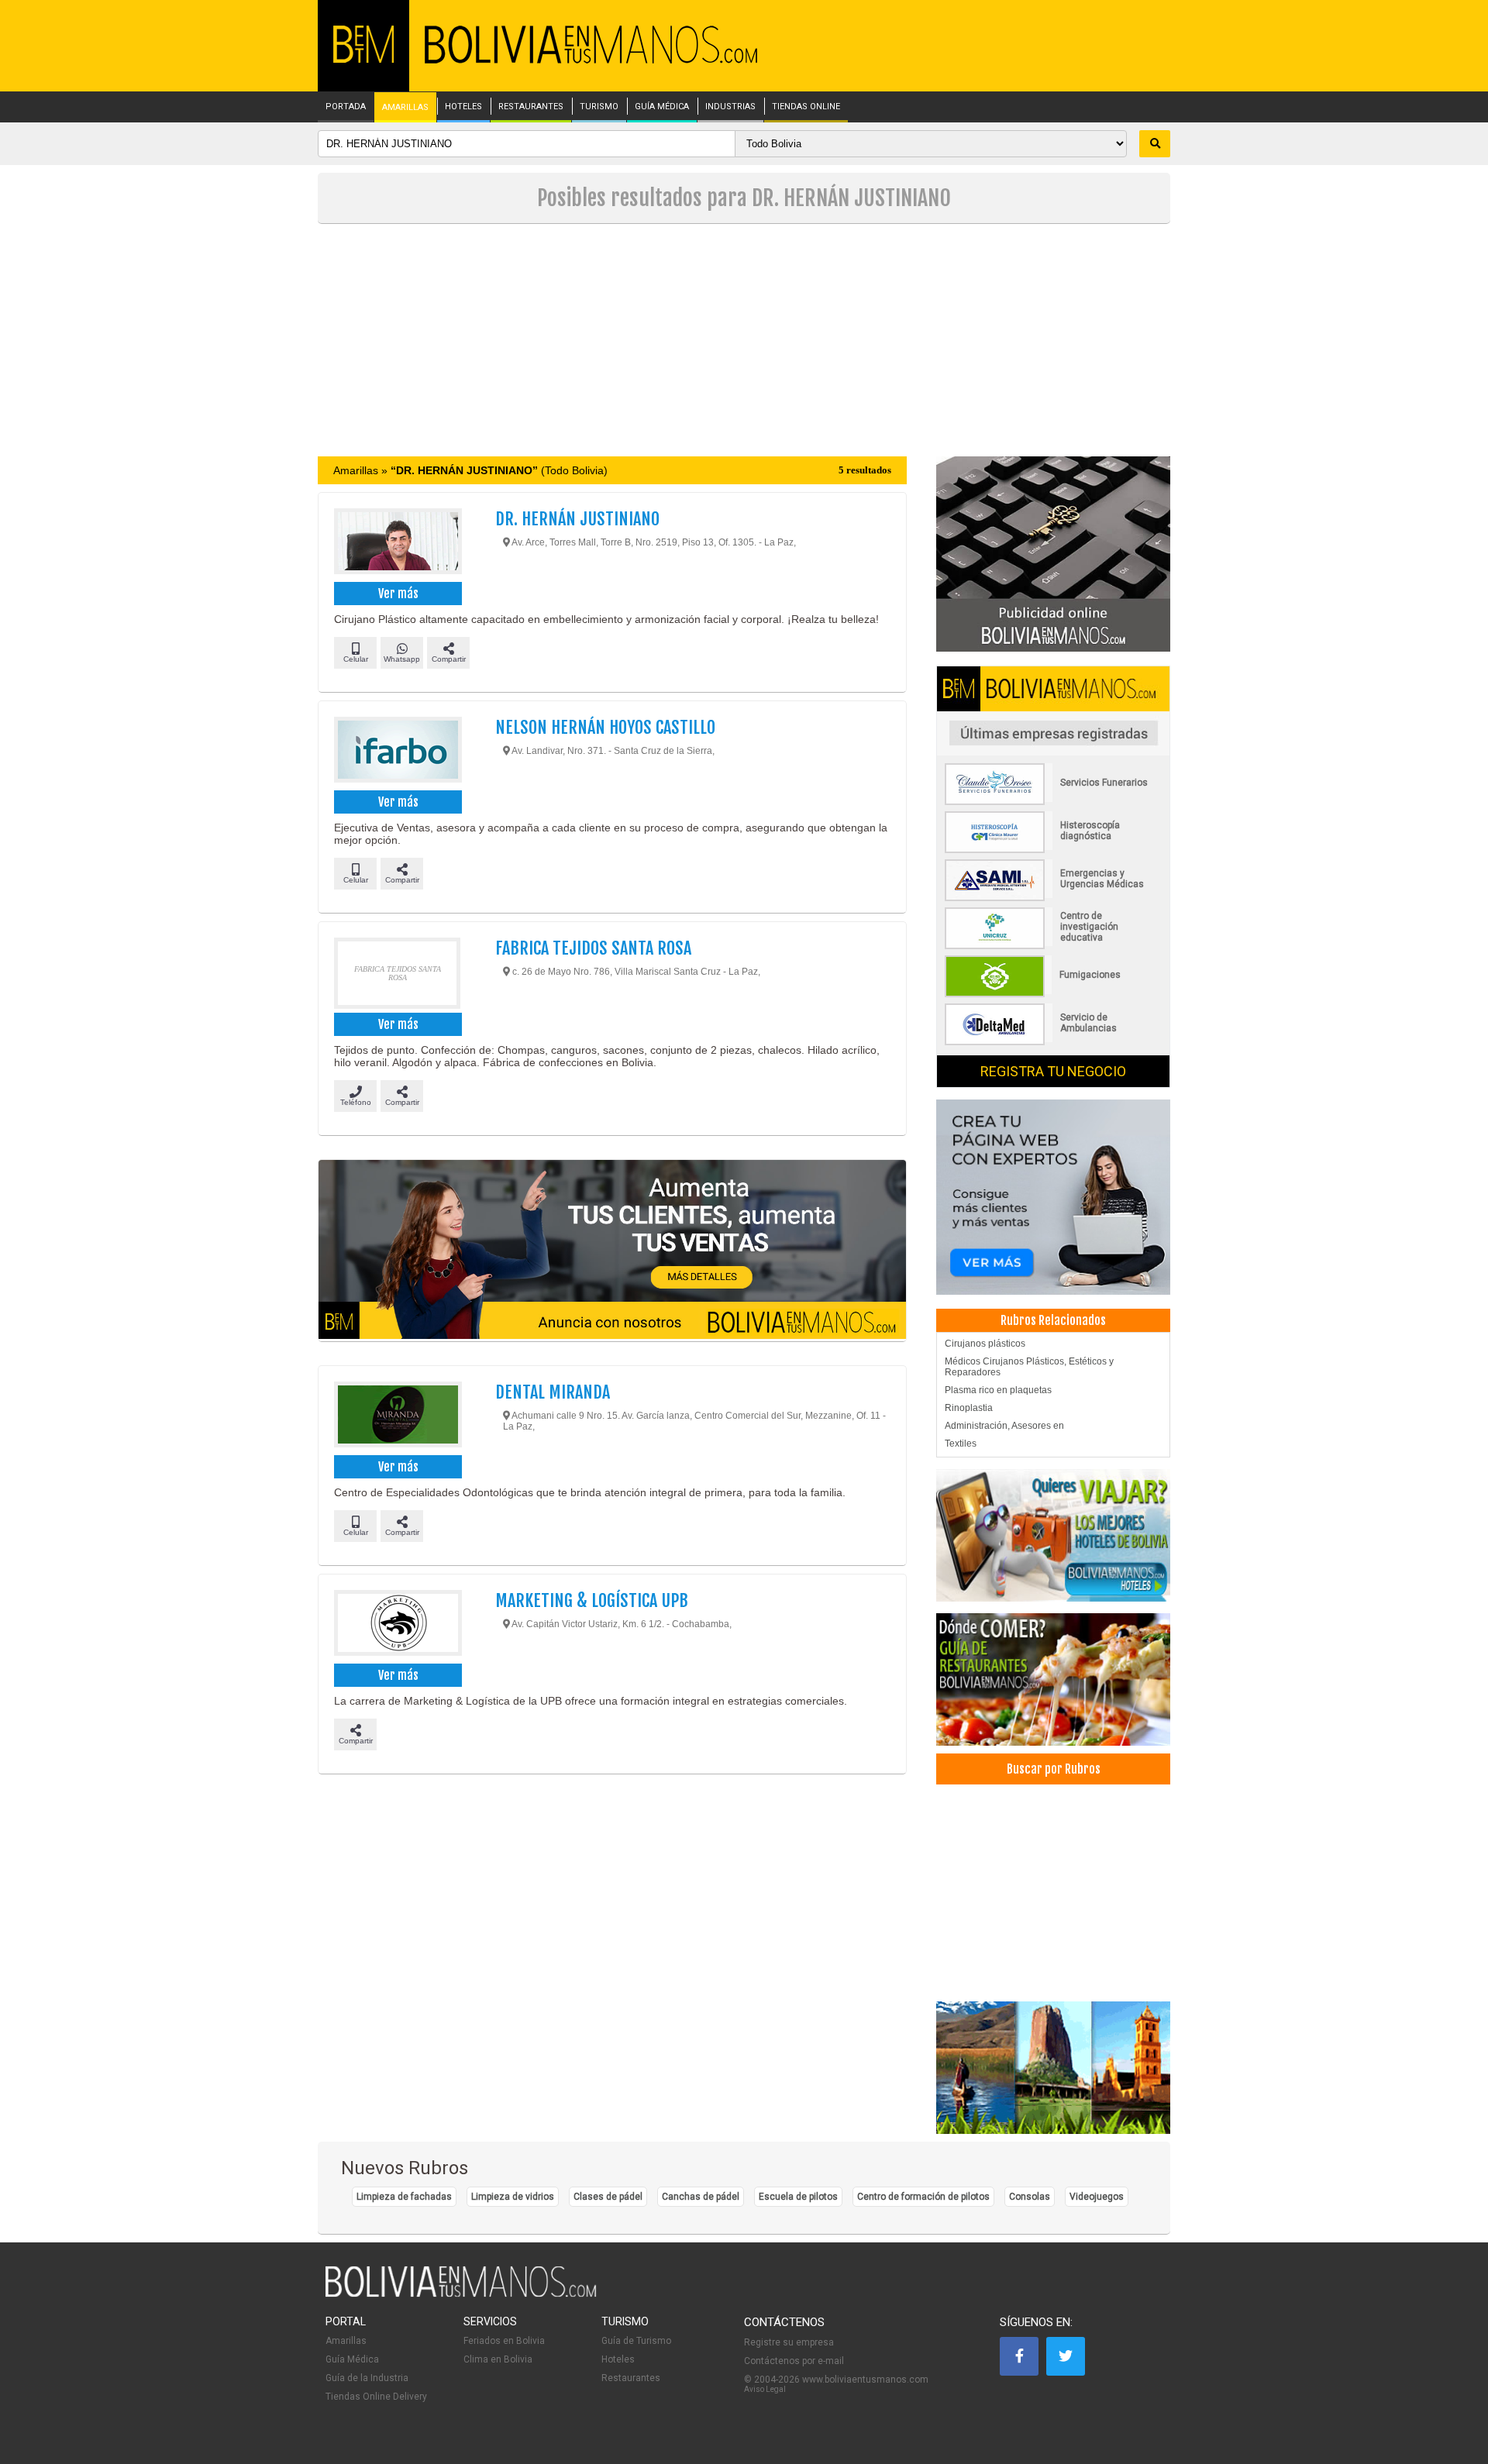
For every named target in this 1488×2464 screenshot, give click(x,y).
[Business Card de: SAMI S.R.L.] (1053, 898)
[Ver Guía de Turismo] (1053, 2068)
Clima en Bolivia (498, 2359)
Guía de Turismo (636, 2341)
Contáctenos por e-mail (794, 2361)
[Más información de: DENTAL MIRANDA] (397, 1416)
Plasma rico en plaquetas (998, 1390)
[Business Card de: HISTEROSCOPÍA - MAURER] (1053, 850)
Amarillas (346, 2341)
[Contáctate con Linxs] (1053, 1196)
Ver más (398, 594)
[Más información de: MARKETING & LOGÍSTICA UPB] (397, 1625)
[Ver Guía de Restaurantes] (1053, 1679)
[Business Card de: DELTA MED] (1053, 1042)
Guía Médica (352, 2359)
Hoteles (618, 2359)
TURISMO (599, 107)
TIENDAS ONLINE (806, 107)
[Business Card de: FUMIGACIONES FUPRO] (1053, 994)
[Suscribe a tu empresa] (612, 1251)
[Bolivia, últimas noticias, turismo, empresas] (461, 2294)
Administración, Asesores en (1004, 1426)
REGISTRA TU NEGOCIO (1053, 1071)
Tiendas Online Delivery (376, 2397)
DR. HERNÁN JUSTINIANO (577, 519)
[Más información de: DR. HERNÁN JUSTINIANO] (397, 543)
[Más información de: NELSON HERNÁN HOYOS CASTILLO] (397, 752)
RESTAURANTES (531, 107)
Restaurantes (631, 2378)
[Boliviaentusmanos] (363, 60)
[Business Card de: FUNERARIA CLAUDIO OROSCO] (1053, 802)
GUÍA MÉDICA (662, 107)
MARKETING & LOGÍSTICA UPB (592, 1600)
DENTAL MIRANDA (553, 1392)
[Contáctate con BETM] (1053, 553)
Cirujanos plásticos (985, 1344)
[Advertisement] (744, 340)
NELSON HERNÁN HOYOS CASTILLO (605, 727)
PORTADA (346, 107)
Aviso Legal (765, 2389)
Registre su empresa (789, 2342)
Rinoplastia (969, 1408)
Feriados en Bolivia (504, 2341)
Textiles (961, 1444)
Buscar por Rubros (1054, 1769)
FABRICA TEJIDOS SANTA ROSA (593, 948)
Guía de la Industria (367, 2378)
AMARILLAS (405, 108)
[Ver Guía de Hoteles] (1053, 1535)
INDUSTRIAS (730, 107)
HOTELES (463, 107)
